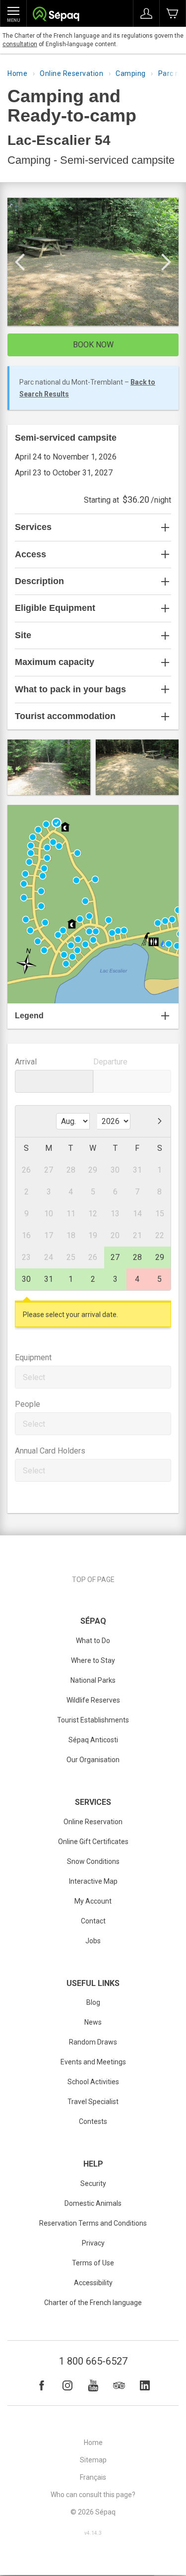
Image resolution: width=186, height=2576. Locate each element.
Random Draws (93, 2042)
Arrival (26, 1062)
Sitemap (93, 2460)
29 (160, 1257)
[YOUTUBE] (93, 2385)
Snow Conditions (93, 1861)
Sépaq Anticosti (93, 1740)
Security (93, 2183)
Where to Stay (93, 1660)
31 (49, 1279)
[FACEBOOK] (42, 2385)
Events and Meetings (93, 2062)
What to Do (93, 1641)
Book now (93, 345)
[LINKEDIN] (145, 2385)
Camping (131, 73)
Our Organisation (93, 1760)
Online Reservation (71, 73)
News (93, 2022)
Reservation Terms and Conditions (93, 2223)
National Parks (93, 1680)
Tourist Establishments (93, 1720)
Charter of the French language (93, 2303)
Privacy (93, 2243)
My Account (93, 1901)
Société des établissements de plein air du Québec (56, 15)
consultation (20, 44)
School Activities (93, 2082)
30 (26, 1279)
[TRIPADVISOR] (119, 2385)
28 (137, 1257)
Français (93, 2477)
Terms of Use (93, 2263)
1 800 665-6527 (93, 2361)
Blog (93, 2002)
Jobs (93, 1941)
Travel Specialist (93, 2102)
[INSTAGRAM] (67, 2385)
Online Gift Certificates (93, 1842)
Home (17, 73)
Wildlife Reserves (93, 1700)
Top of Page (93, 1580)
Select (34, 1377)
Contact (93, 1921)
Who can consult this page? (93, 2495)
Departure (110, 1062)
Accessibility (93, 2283)
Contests (93, 2121)
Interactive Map (93, 1881)
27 (115, 1257)
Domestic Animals (93, 2203)
